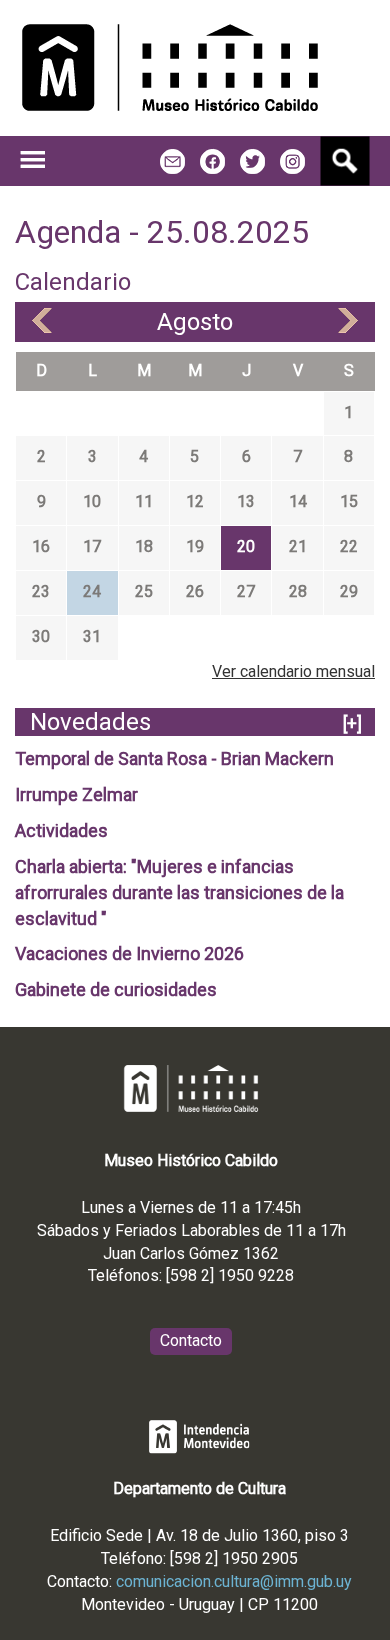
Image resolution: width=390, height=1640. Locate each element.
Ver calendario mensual (293, 671)
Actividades (61, 830)
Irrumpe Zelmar (76, 794)
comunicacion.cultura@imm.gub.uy (234, 1581)
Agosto (195, 322)
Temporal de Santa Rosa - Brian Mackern (174, 758)
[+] (352, 723)
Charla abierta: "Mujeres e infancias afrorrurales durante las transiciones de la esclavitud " (179, 892)
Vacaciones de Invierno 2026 (129, 953)
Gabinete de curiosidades (116, 989)
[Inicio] (170, 68)
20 (246, 546)
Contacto (191, 1340)
